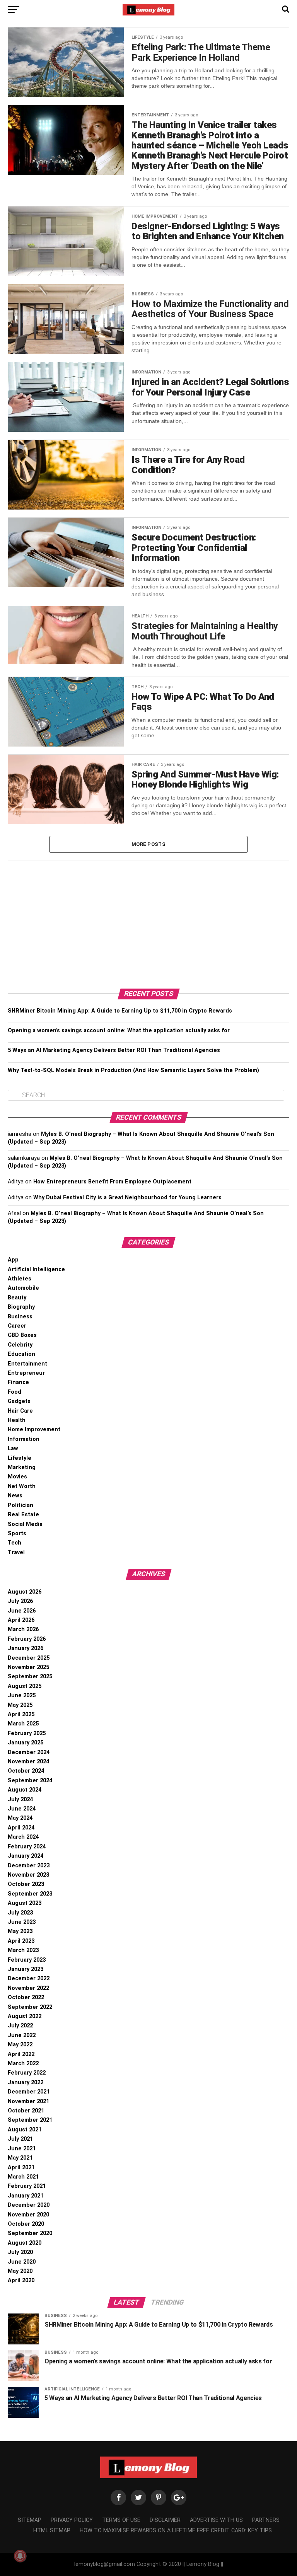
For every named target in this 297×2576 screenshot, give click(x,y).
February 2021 (27, 2186)
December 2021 (29, 2092)
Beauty (17, 1298)
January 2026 (26, 1648)
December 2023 (29, 1866)
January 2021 (26, 2196)
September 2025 (30, 1677)
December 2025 (29, 1658)
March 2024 (23, 1837)
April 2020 (21, 2280)
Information (24, 1439)
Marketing (22, 1467)
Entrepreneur (26, 1373)
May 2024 (20, 1818)
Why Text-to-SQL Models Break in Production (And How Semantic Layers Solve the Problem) (133, 1070)
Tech (15, 1543)
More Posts (148, 844)
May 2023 (20, 1931)
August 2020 (25, 2243)
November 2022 (28, 1988)
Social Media (25, 1524)
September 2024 (30, 1781)
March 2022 (23, 2064)
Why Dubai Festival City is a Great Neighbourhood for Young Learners (127, 1198)
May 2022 (20, 2045)
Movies (17, 1477)
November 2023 (28, 1875)
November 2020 (28, 2215)
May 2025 (20, 1705)
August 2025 (25, 1686)
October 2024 (26, 1771)
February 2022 (27, 2073)
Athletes (20, 1279)
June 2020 (22, 2262)
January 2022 (26, 2082)
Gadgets (19, 1401)
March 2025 (23, 1724)
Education (21, 1354)
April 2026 (21, 1620)
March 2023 (23, 1950)
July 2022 (20, 2026)
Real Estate (23, 1515)
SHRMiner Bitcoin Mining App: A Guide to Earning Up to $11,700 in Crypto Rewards (120, 1011)
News (15, 1496)
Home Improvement (34, 1430)
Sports (17, 1533)
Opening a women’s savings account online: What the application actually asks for (119, 1031)
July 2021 (20, 2139)
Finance (18, 1382)
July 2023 (20, 1913)
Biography (21, 1307)
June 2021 (22, 2149)
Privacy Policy (72, 2520)
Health (17, 1420)
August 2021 (25, 2130)
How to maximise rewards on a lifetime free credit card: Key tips (176, 2531)
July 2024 (20, 1799)
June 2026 (22, 1611)
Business (20, 1317)
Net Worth (22, 1486)
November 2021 (28, 2101)
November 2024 (28, 1762)
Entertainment (27, 1364)
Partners (266, 2520)
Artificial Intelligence (36, 1269)
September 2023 (30, 1894)
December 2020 (29, 2205)
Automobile (23, 1288)
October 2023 (26, 1884)
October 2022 (26, 1997)
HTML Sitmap (52, 2531)
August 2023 (25, 1903)
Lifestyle (20, 1458)
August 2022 (25, 2016)
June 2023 (22, 1922)
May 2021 (20, 2158)
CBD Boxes (22, 1335)
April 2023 (21, 1941)
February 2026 (27, 1639)
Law (13, 1448)
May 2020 (20, 2271)
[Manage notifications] (20, 2556)
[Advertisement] (148, 923)
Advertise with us (216, 2520)
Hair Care (20, 1411)
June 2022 (22, 2035)
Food (15, 1392)
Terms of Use (121, 2520)
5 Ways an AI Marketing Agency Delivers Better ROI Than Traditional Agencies (114, 1050)
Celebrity (20, 1345)
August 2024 (25, 1790)
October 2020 (26, 2224)
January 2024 (26, 1856)
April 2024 (21, 1828)
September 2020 (30, 2233)
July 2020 (20, 2252)
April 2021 (21, 2168)
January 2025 (26, 1743)
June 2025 (22, 1695)
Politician (20, 1505)
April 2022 (21, 2054)
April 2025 (21, 1714)
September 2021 (30, 2120)
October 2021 (26, 2111)
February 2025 (27, 1733)
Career (17, 1326)
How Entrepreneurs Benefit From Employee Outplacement (112, 1182)
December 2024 (29, 1752)
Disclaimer (165, 2520)
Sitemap (30, 2520)
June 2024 (22, 1809)
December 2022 (29, 1978)
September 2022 (30, 2007)
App (13, 1260)
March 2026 (23, 1629)
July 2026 (20, 1601)
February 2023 (27, 1960)
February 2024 (27, 1847)
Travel (16, 1552)
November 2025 (28, 1667)
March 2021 (23, 2177)
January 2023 (26, 1969)
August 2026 (25, 1592)
